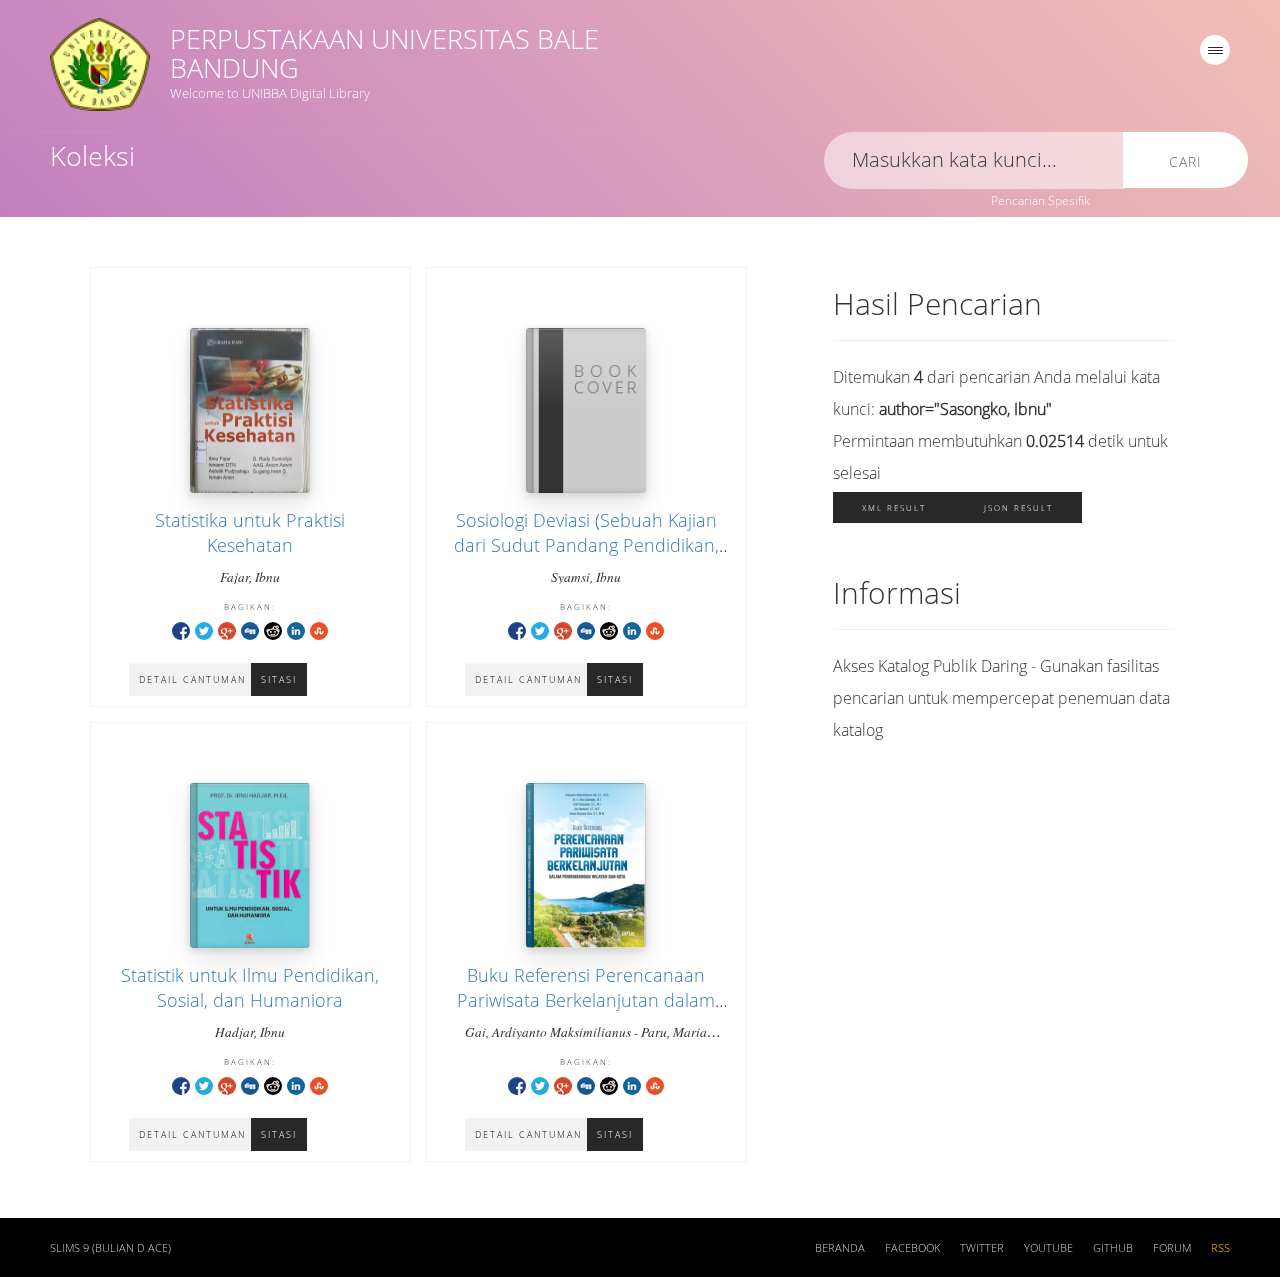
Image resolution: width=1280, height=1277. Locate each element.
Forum (1172, 1248)
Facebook (912, 1248)
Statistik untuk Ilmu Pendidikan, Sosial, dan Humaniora (250, 987)
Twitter (982, 1248)
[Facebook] (181, 629)
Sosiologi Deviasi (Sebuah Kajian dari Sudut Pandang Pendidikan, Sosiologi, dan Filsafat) (586, 545)
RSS (1220, 1248)
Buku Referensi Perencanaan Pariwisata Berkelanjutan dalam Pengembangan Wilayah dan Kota (586, 1000)
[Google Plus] (227, 629)
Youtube (1048, 1248)
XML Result (894, 507)
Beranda (840, 1248)
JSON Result (1018, 507)
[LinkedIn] (296, 629)
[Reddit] (273, 629)
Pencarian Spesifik (1040, 200)
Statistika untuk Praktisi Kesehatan (250, 532)
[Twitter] (204, 629)
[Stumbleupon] (319, 629)
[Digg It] (250, 629)
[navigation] (1215, 50)
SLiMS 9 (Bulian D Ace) (110, 1248)
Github (1113, 1248)
